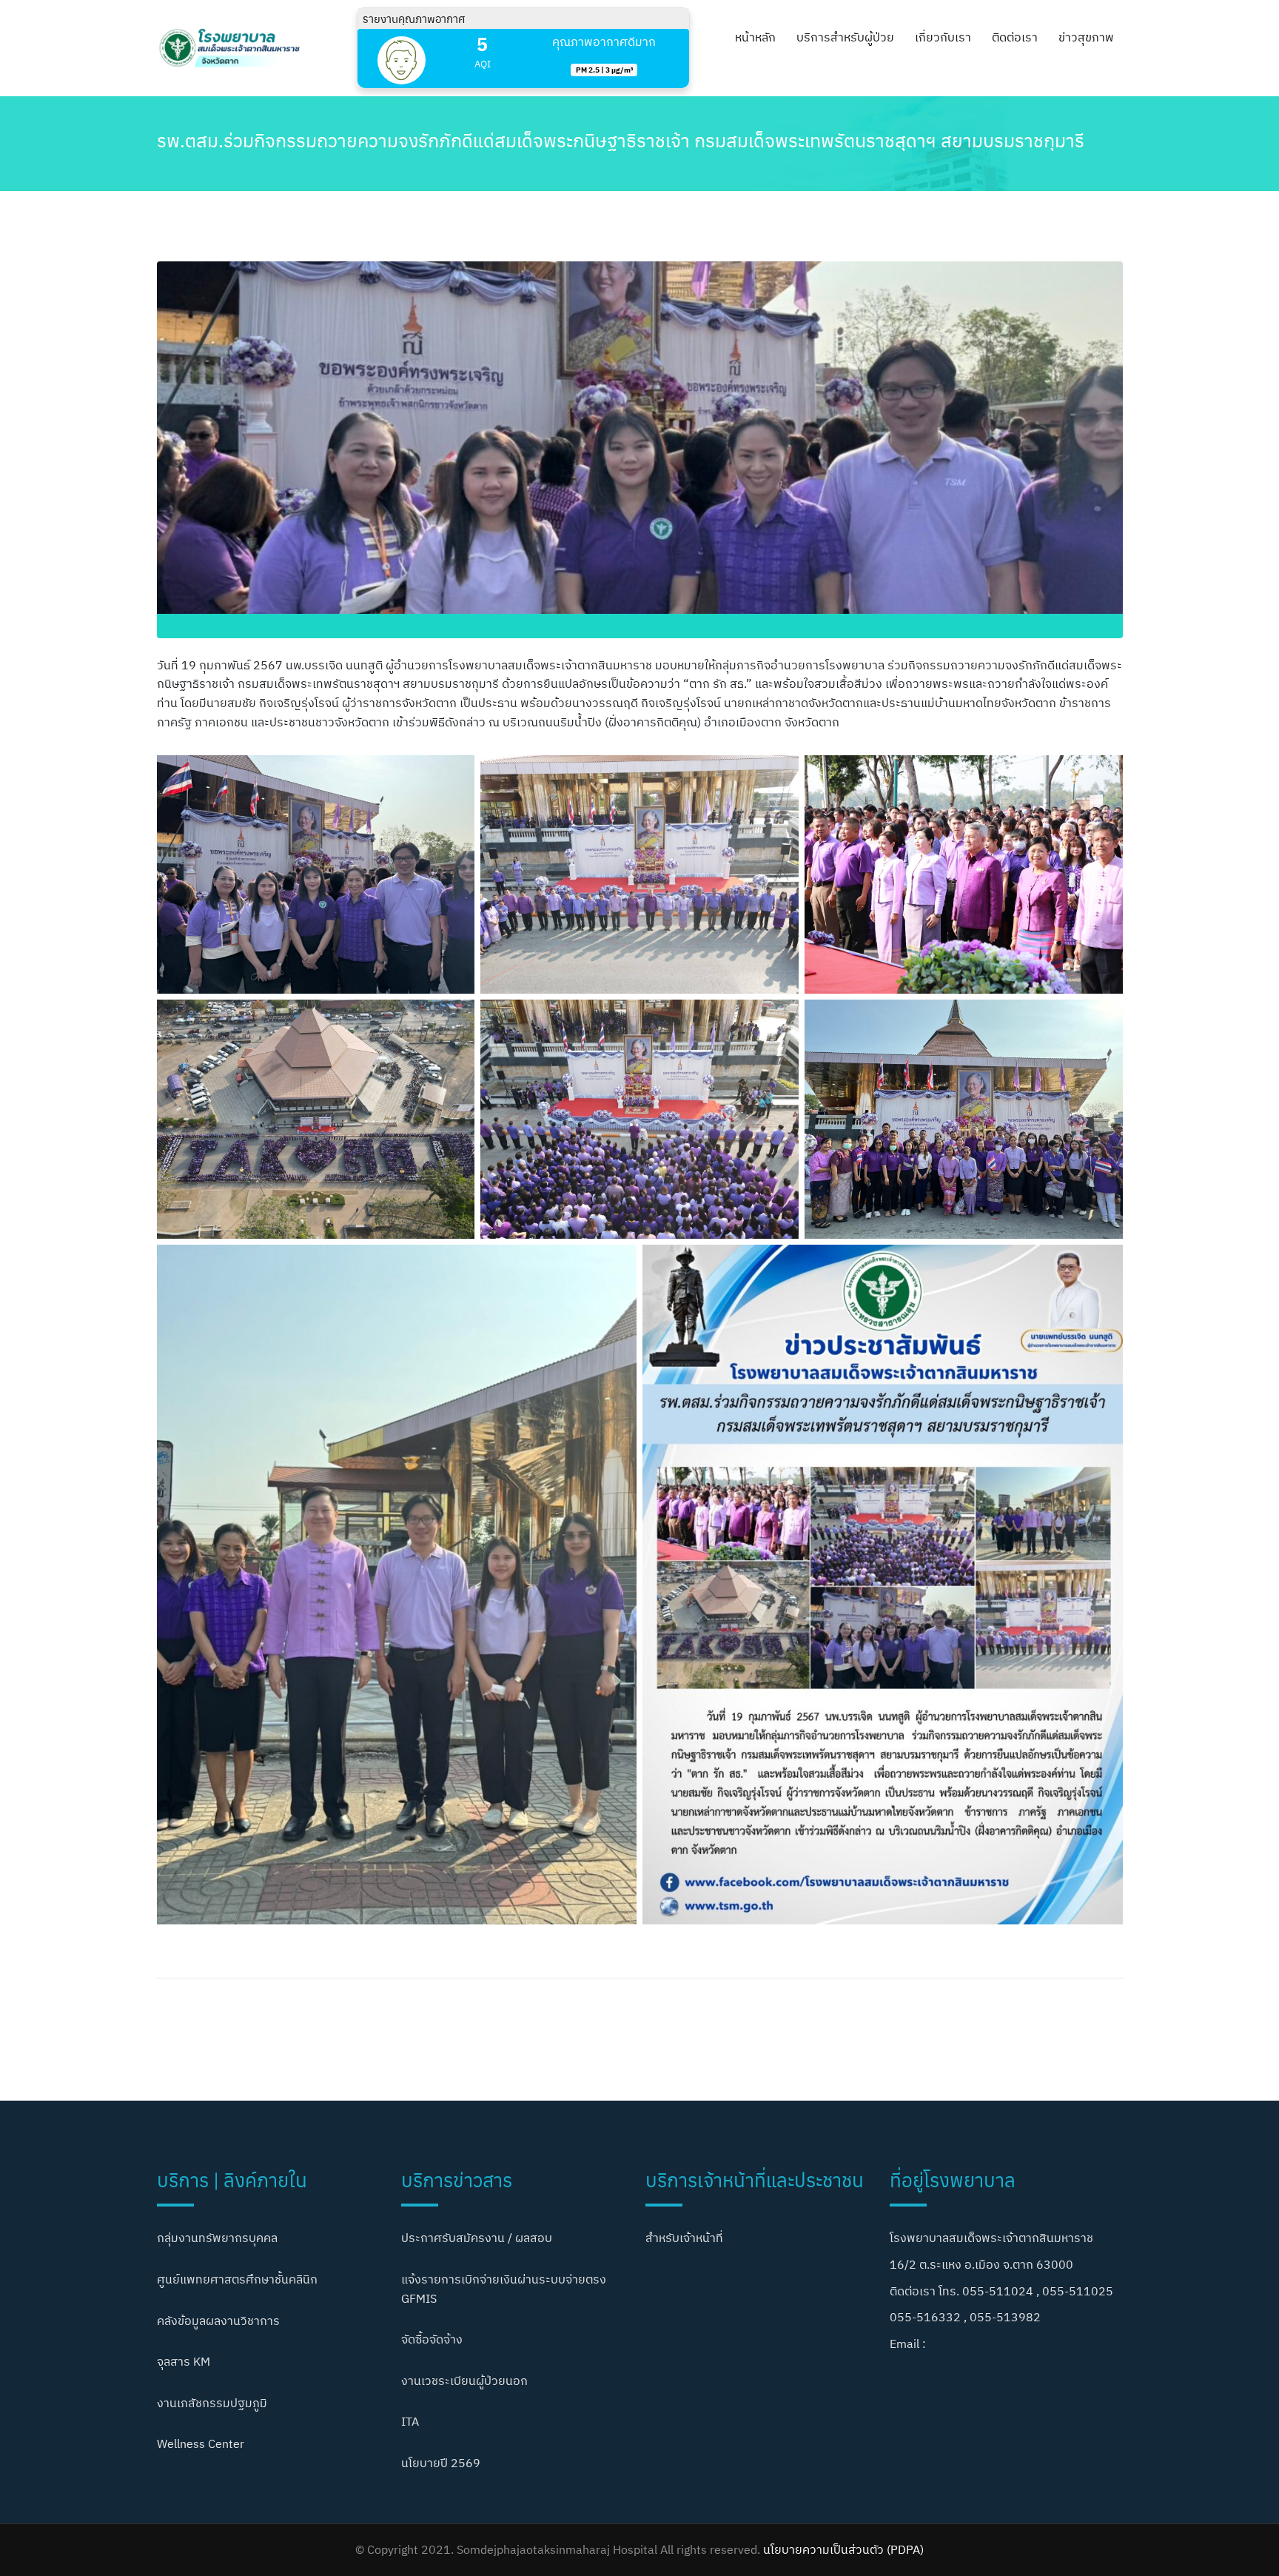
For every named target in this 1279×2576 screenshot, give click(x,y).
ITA (410, 2421)
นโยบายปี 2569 (441, 2463)
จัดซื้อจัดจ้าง (432, 2339)
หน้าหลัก (755, 37)
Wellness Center (201, 2443)
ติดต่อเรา (1015, 37)
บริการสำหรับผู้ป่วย (845, 37)
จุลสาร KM (184, 2361)
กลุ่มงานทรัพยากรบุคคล (217, 2238)
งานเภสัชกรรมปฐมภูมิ (212, 2403)
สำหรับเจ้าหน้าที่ (684, 2238)
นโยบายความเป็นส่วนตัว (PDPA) (843, 2549)
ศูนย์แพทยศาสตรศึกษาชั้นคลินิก (237, 2279)
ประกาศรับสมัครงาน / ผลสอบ (477, 2238)
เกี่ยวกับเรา (943, 37)
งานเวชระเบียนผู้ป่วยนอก (464, 2381)
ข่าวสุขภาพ (1086, 37)
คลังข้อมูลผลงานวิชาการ (218, 2321)
